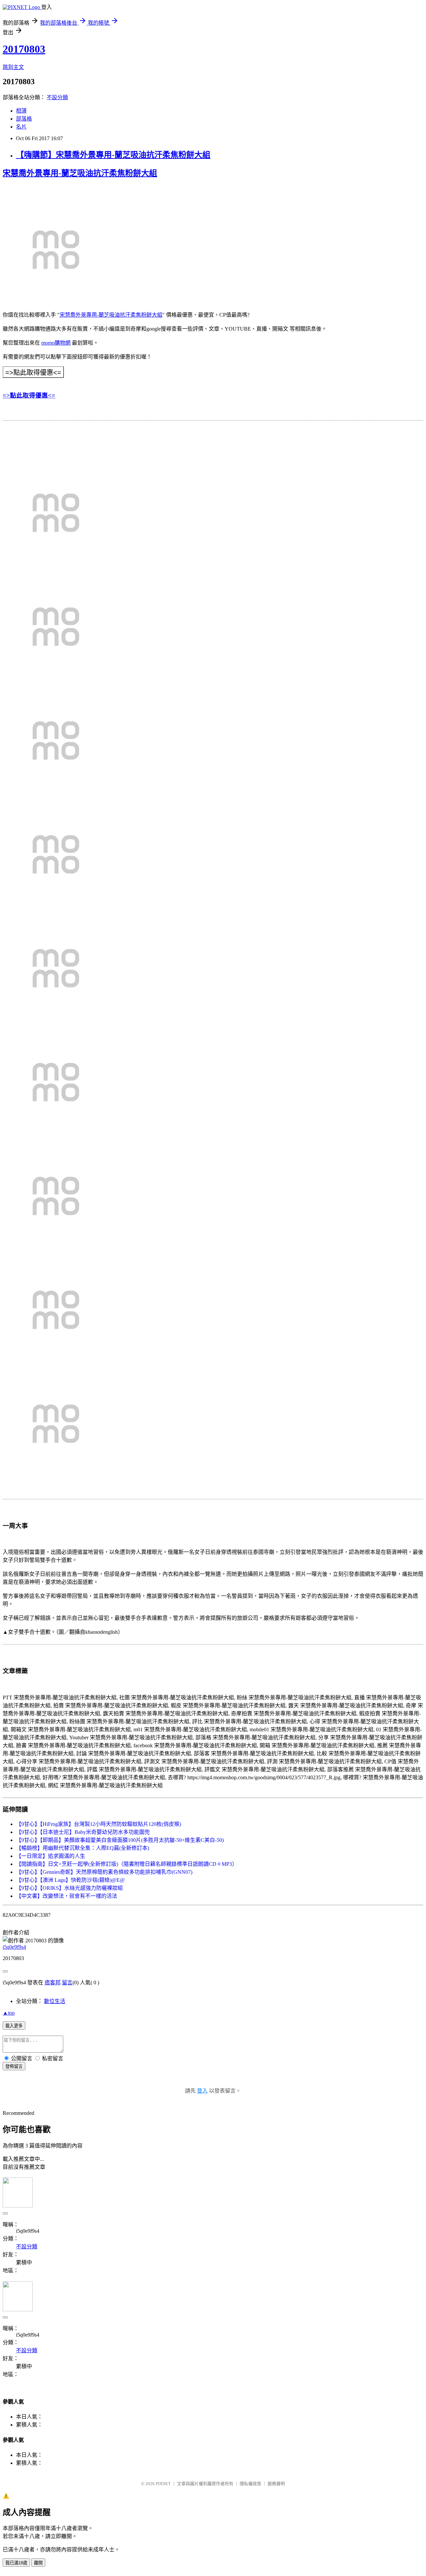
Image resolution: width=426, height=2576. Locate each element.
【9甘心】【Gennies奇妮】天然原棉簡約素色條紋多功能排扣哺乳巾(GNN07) (104, 1872)
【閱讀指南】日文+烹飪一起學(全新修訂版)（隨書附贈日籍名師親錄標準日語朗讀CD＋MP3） (127, 1864)
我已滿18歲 (16, 2563)
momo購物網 (56, 343)
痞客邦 (53, 1983)
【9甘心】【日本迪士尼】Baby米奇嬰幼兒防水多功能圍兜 (83, 1832)
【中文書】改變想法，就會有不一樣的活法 (67, 1896)
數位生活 (55, 2001)
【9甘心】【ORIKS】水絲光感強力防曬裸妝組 (69, 1888)
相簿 (21, 111)
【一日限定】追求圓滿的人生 (51, 1856)
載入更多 (14, 2026)
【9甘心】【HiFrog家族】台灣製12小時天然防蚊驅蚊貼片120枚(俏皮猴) (99, 1824)
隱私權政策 (250, 2484)
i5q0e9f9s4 (14, 1947)
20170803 (24, 49)
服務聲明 (276, 2484)
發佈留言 (14, 2066)
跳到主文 (13, 67)
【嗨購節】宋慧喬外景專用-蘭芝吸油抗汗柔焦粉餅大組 (113, 155)
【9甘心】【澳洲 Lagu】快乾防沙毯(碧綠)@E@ (70, 1880)
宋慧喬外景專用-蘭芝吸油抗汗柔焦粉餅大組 (80, 173)
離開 (38, 2563)
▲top (9, 2013)
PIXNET (163, 2484)
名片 (21, 127)
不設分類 (57, 97)
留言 (67, 1983)
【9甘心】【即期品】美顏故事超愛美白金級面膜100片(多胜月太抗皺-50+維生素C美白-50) (120, 1840)
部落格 (24, 119)
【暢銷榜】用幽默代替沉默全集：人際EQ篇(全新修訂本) (83, 1848)
